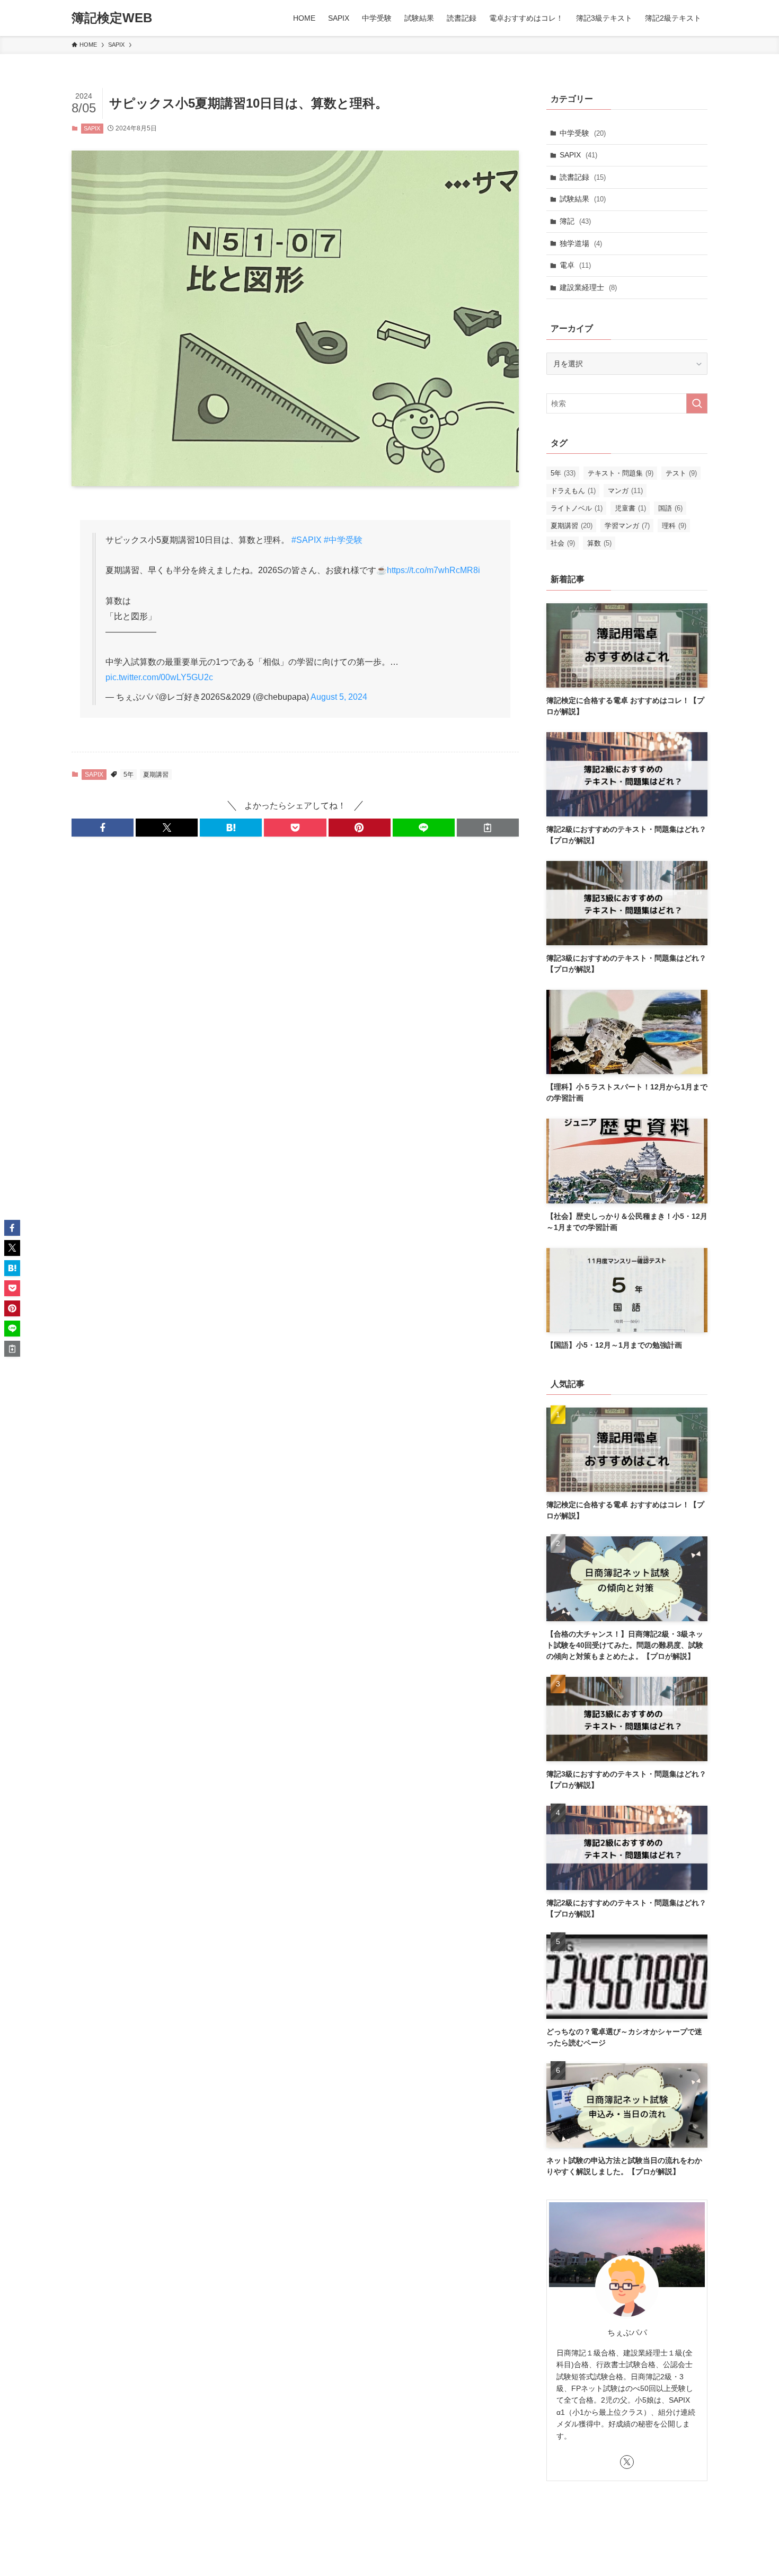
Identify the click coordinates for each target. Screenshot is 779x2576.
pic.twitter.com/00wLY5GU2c (159, 677)
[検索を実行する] (697, 403)
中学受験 (583, 133)
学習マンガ (627, 526)
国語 (670, 508)
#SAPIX (307, 540)
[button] (103, 828)
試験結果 (583, 199)
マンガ (625, 491)
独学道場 (581, 243)
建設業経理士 (588, 287)
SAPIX (92, 128)
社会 (563, 543)
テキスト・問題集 (621, 473)
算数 (599, 543)
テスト (681, 473)
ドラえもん (573, 491)
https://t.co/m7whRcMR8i (433, 570)
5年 (129, 775)
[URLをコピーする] (488, 828)
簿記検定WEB (112, 18)
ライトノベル (577, 508)
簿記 (575, 221)
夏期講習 (156, 775)
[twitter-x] (627, 2462)
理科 (674, 526)
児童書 (630, 508)
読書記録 (583, 177)
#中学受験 (343, 540)
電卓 (575, 265)
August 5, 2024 (339, 697)
